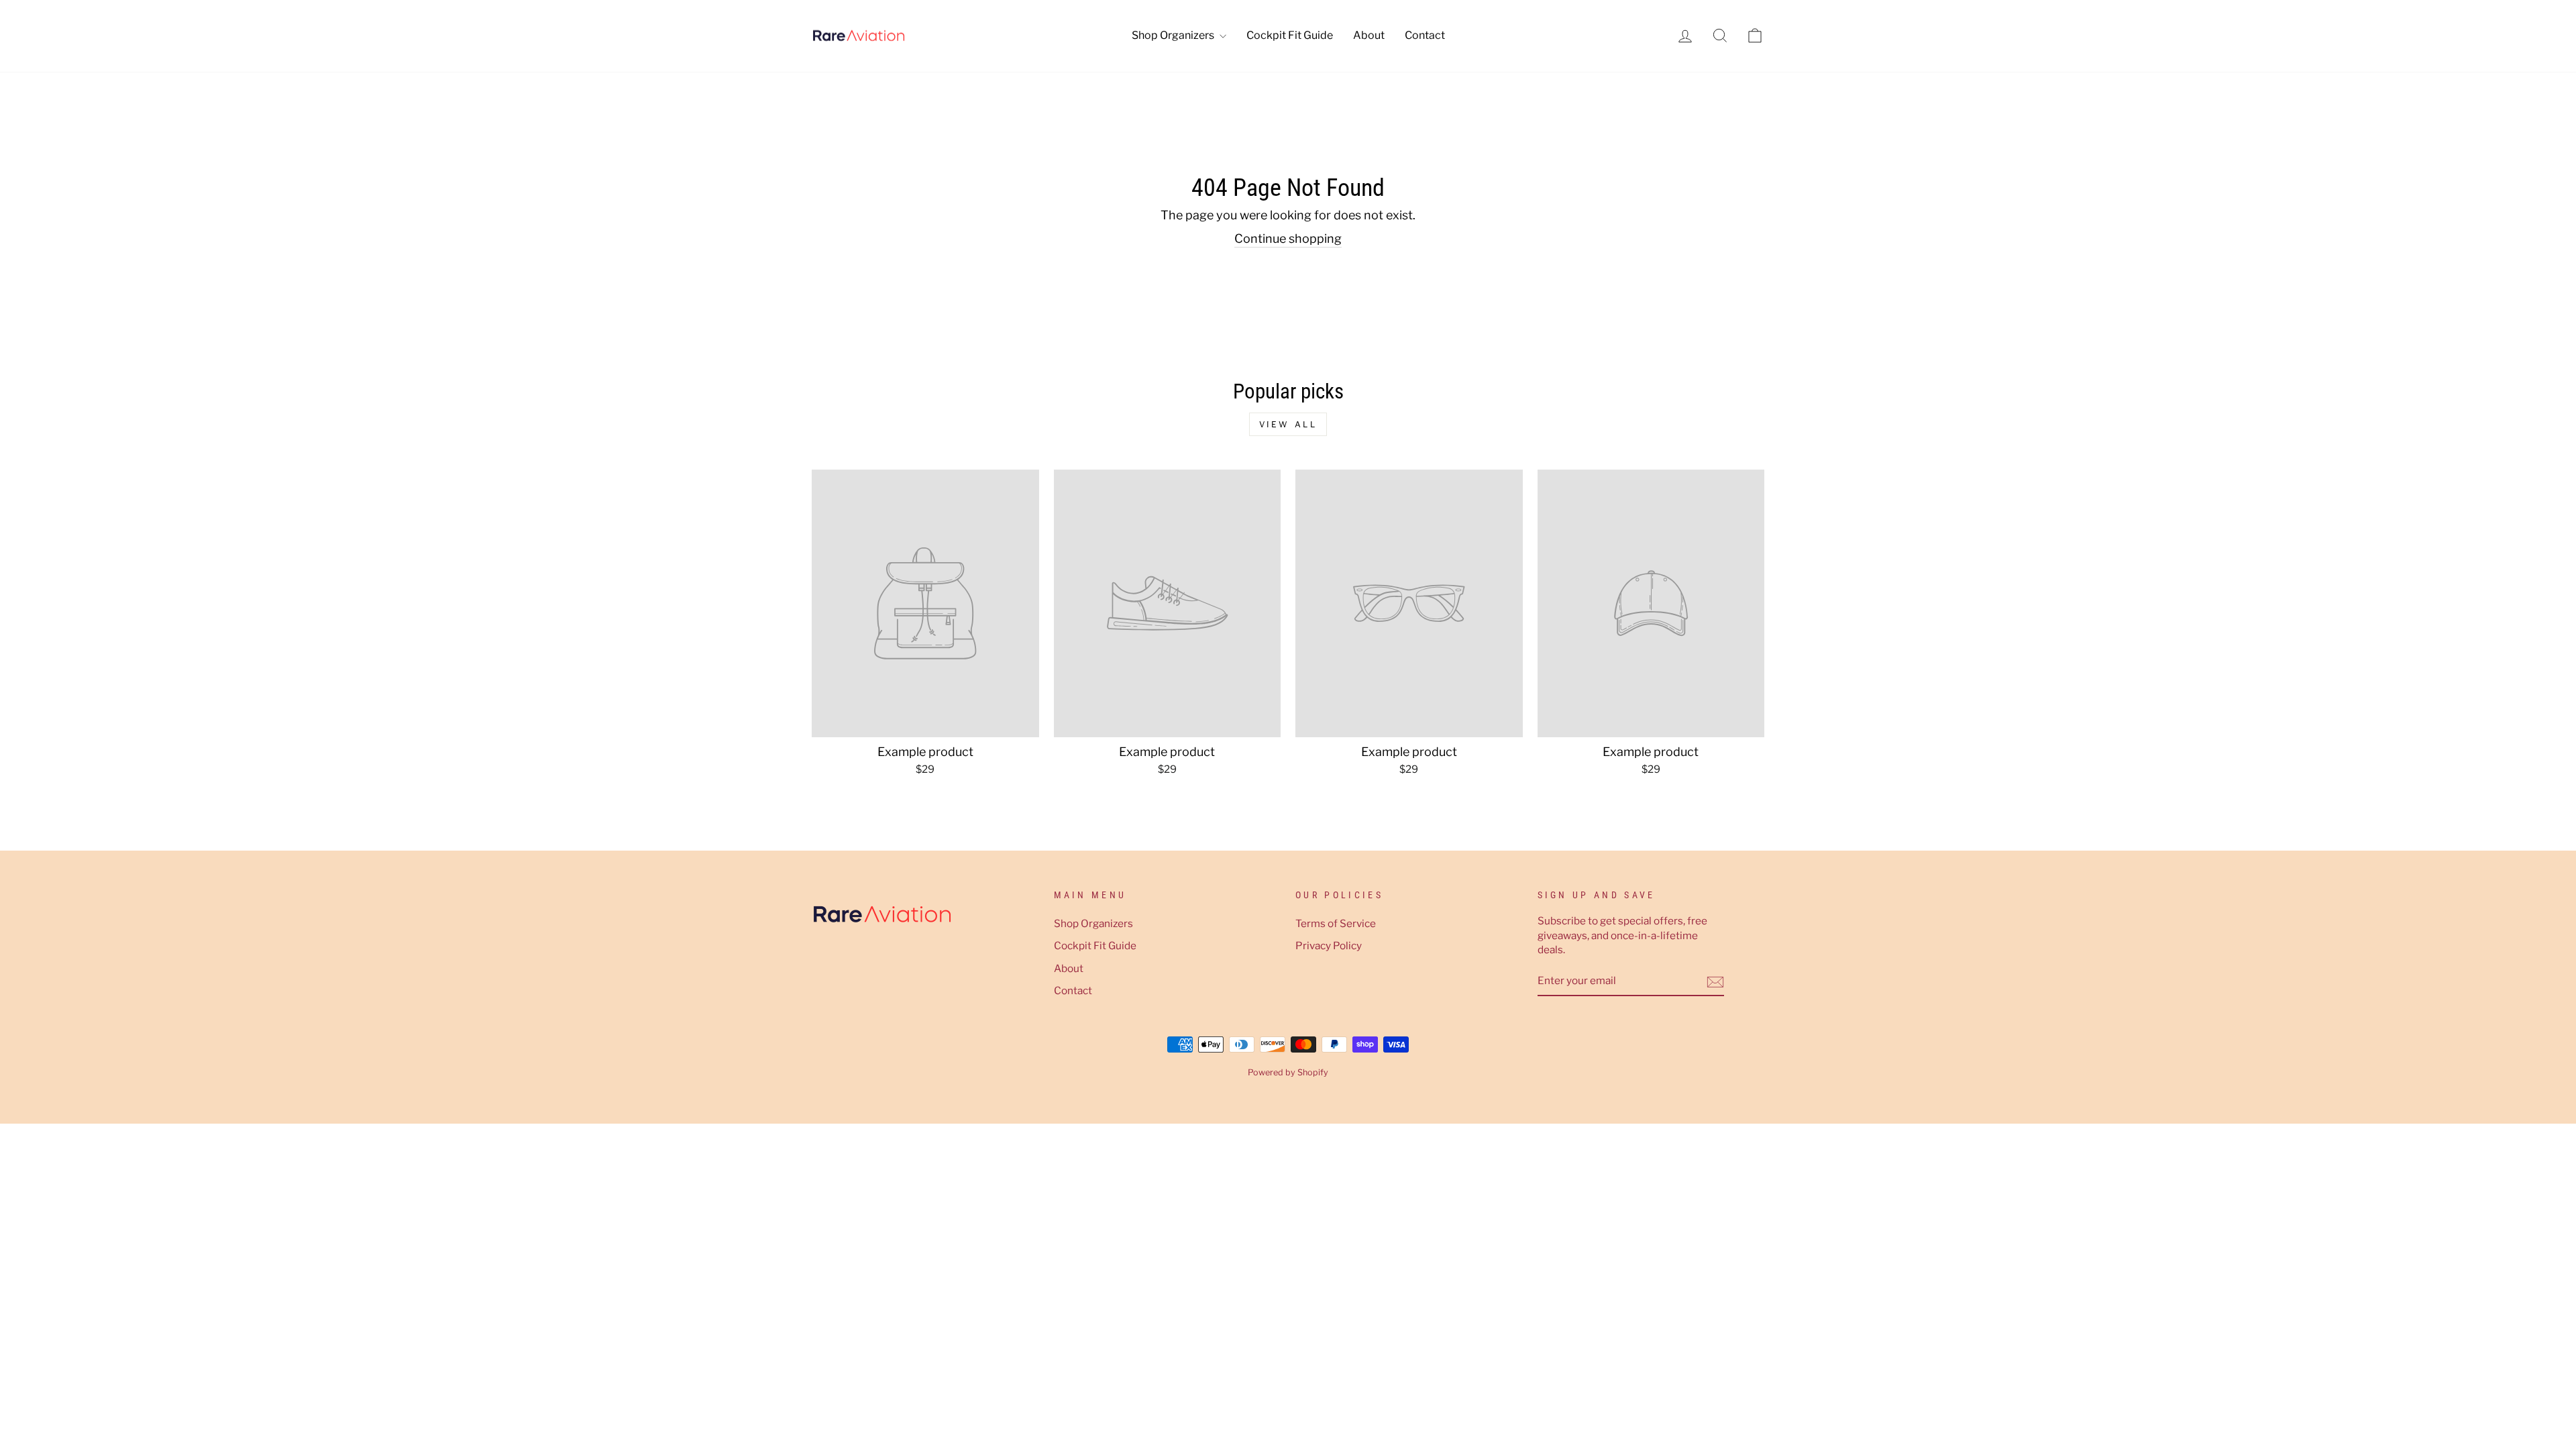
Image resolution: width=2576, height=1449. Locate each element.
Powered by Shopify (1288, 1072)
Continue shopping (1288, 238)
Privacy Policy (1329, 946)
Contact (1425, 35)
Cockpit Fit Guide (1290, 35)
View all (1288, 424)
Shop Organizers (1174, 35)
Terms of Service (1336, 923)
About (1369, 35)
